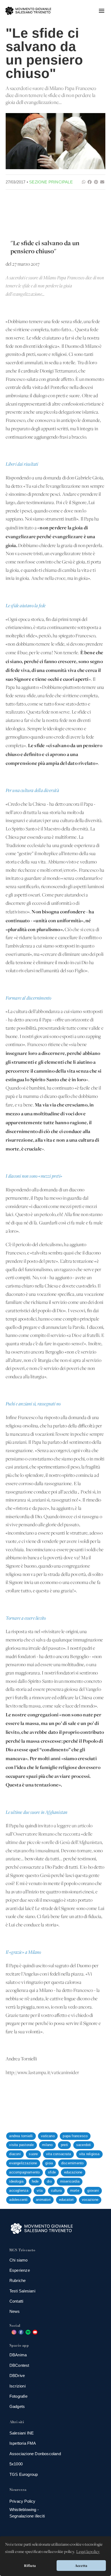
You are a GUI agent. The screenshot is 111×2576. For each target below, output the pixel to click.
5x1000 (16, 2464)
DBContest (19, 2365)
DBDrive (17, 2376)
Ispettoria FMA (23, 2443)
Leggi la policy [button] (88, 2552)
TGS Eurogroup (24, 2474)
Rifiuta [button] (30, 2566)
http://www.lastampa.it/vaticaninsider (42, 2073)
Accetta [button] (81, 2566)
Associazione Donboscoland (35, 2454)
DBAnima (18, 2355)
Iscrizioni (18, 2386)
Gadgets (17, 2406)
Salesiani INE (22, 2433)
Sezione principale (51, 182)
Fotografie (18, 2396)
